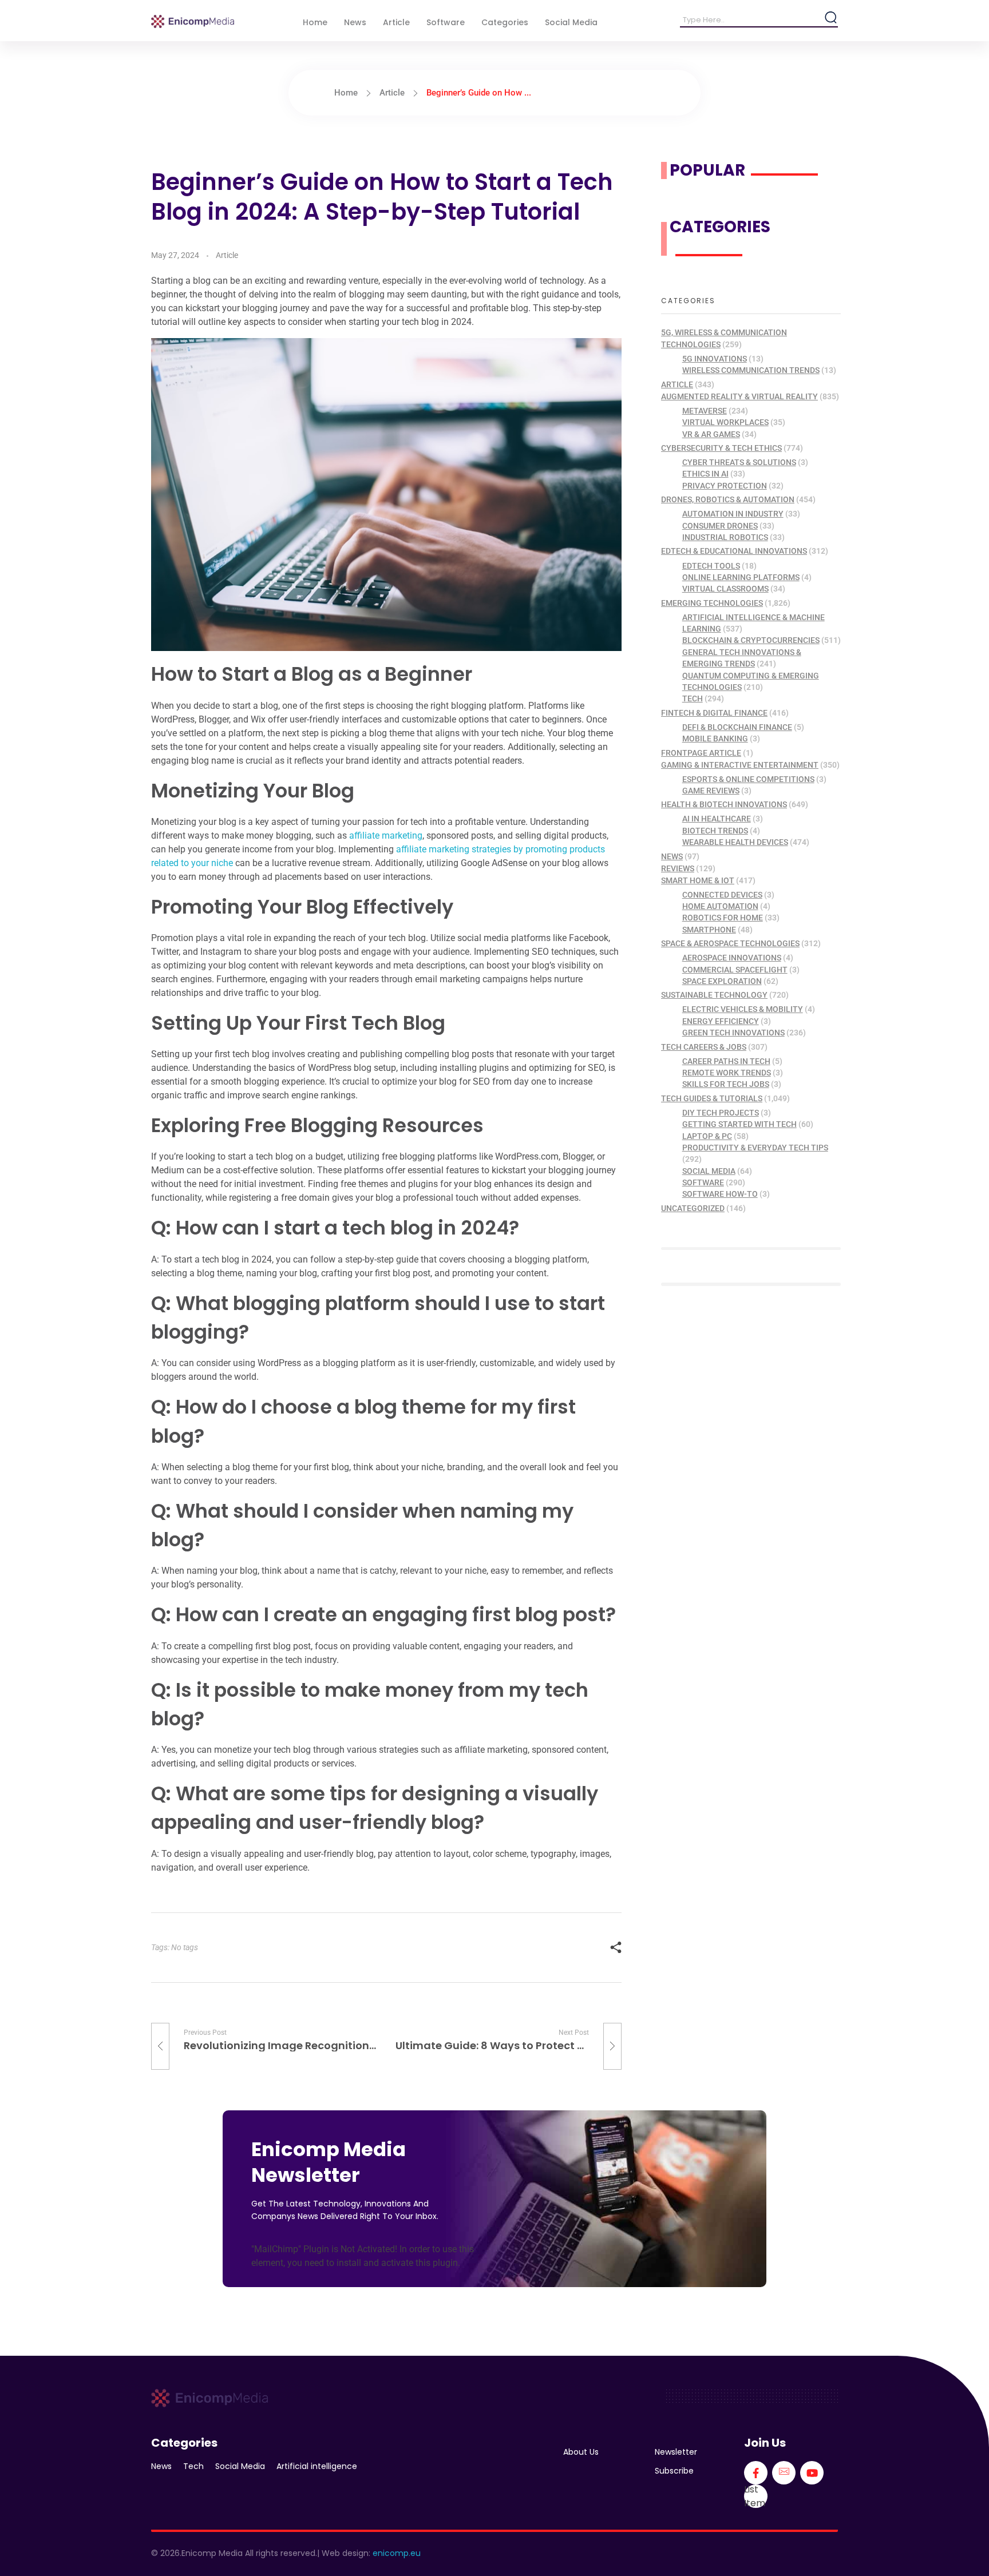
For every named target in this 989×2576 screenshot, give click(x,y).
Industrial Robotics (725, 537)
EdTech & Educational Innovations (734, 551)
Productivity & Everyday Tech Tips (755, 1148)
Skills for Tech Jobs (726, 1084)
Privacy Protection (725, 486)
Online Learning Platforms (741, 577)
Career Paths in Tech (726, 1061)
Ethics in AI (705, 474)
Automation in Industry (733, 514)
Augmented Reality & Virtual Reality (739, 396)
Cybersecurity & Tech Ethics (721, 448)
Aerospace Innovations (732, 958)
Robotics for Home (723, 918)
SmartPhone (709, 930)
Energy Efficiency (721, 1021)
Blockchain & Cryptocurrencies (751, 640)
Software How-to (720, 1194)
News (672, 856)
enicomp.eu (397, 2553)
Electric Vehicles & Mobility (743, 1009)
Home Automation (720, 906)
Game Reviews (711, 791)
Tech (693, 698)
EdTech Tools (711, 566)
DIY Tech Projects (721, 1113)
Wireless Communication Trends (751, 370)
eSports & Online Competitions (748, 779)
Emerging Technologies (712, 603)
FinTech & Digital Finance (714, 713)
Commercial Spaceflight (735, 970)
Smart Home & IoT (698, 880)
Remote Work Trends (727, 1073)
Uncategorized (693, 1208)
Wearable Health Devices (735, 842)
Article (392, 93)
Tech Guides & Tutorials (712, 1098)
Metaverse (705, 411)
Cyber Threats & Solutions (739, 462)
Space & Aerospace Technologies (730, 943)
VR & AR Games (711, 434)
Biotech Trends (715, 831)
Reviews (678, 868)
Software (703, 1182)
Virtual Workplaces (725, 422)
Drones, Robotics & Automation (728, 499)
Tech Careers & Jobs (704, 1047)
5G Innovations (715, 359)
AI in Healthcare (717, 819)
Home (346, 93)
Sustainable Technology (714, 995)
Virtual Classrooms (725, 589)
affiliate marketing (386, 835)
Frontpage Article (701, 753)
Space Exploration (722, 981)
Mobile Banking (715, 739)
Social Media (709, 1171)
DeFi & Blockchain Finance (737, 727)
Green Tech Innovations (733, 1033)
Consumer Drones (720, 526)
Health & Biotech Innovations (724, 804)
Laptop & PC (707, 1136)
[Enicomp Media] (193, 21)
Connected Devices (722, 895)
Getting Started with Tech (739, 1124)
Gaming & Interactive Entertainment (740, 765)
